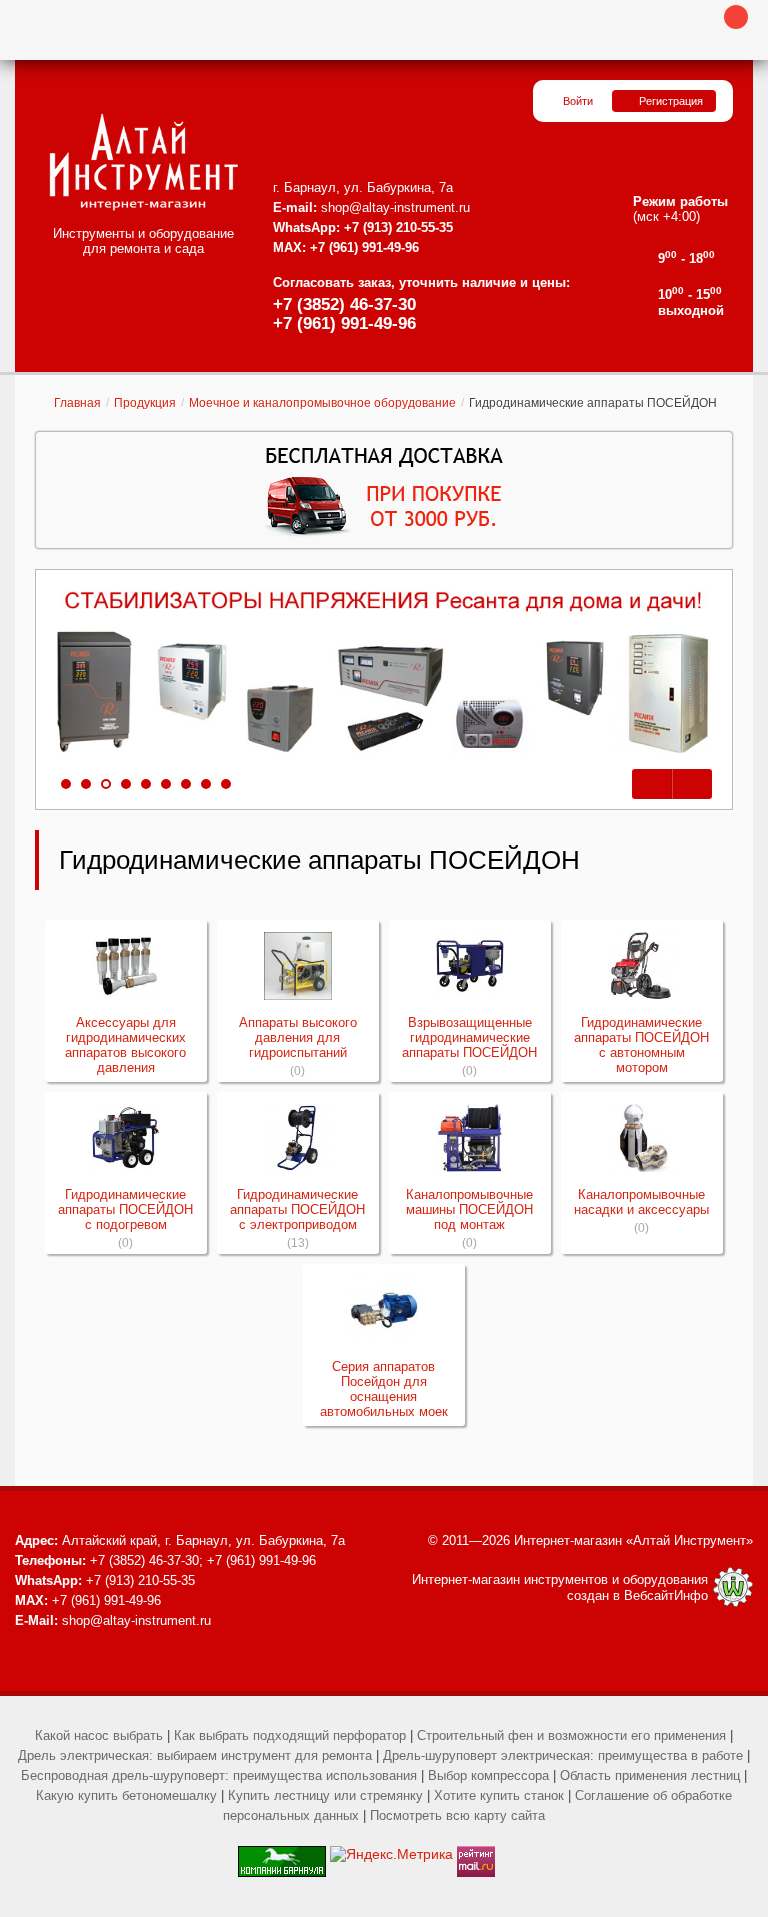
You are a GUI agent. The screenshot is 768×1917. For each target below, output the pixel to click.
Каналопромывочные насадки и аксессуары (641, 1202)
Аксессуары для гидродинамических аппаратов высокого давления (125, 1045)
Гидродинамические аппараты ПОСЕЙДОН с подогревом (125, 1209)
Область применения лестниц (650, 1775)
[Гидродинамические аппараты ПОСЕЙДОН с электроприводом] (298, 1138)
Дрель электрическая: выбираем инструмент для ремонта (195, 1755)
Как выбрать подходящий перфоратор (290, 1735)
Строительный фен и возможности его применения (571, 1735)
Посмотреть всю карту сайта (457, 1815)
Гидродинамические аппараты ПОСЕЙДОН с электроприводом (297, 1209)
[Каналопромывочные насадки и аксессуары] (642, 1138)
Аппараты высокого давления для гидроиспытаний (298, 1037)
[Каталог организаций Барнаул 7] (282, 1854)
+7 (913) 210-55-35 (398, 227)
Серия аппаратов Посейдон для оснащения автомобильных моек (384, 1389)
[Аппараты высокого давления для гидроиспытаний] (298, 966)
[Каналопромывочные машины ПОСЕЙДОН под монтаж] (470, 1138)
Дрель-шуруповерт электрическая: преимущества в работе (563, 1755)
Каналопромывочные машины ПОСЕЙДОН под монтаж (469, 1209)
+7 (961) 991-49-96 (344, 323)
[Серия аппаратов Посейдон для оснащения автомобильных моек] (384, 1310)
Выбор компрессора (488, 1775)
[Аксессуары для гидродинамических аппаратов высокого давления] (126, 966)
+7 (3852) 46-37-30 (344, 304)
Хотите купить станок (499, 1795)
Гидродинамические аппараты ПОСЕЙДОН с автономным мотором (641, 1045)
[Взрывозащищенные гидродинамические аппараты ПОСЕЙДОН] (470, 966)
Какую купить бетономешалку (126, 1795)
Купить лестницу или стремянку (325, 1795)
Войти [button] (578, 101)
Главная (77, 403)
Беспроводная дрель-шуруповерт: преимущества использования (219, 1775)
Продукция (145, 403)
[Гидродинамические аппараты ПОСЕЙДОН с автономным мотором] (642, 966)
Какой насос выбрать (99, 1735)
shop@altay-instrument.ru (395, 207)
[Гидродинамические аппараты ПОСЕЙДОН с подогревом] (126, 1138)
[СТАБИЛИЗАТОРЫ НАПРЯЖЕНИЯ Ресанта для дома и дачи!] (383, 673)
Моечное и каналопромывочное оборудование (322, 403)
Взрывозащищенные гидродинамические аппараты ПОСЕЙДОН (469, 1037)
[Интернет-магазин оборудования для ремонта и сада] (143, 162)
